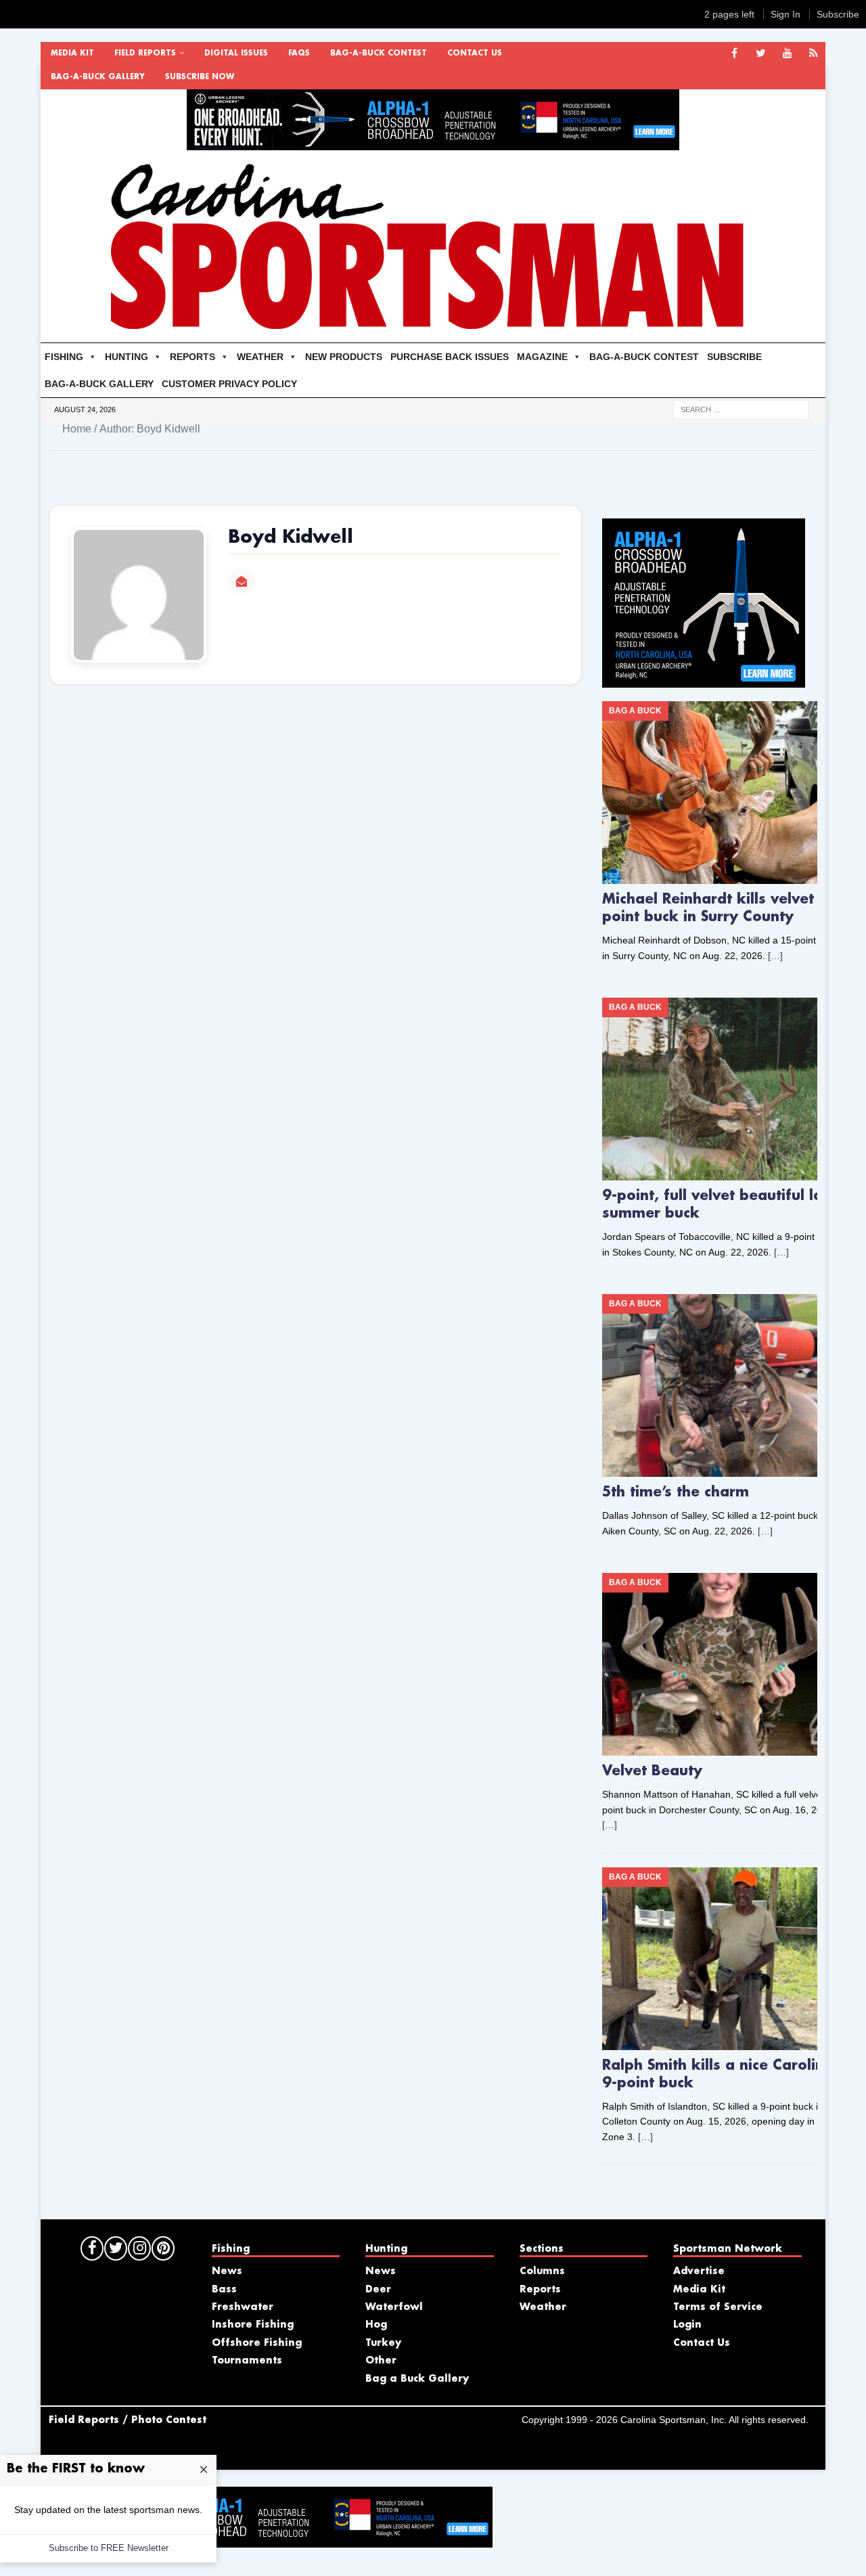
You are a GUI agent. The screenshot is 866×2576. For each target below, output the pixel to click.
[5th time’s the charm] (724, 1385)
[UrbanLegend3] (704, 680)
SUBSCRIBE (734, 357)
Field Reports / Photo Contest (128, 2420)
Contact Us (475, 53)
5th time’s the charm (676, 1492)
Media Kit (72, 53)
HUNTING (127, 357)
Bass (224, 2290)
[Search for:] (741, 409)
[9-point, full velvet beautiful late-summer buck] (724, 1089)
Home (77, 429)
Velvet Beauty (652, 1771)
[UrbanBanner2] (433, 143)
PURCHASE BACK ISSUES (450, 357)
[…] (775, 956)
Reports (540, 2290)
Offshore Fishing (257, 2343)
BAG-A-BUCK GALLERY (98, 77)
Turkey (383, 2343)
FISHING (64, 357)
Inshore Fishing (253, 2325)
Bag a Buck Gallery (417, 2379)
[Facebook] (734, 54)
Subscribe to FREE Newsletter (109, 2548)
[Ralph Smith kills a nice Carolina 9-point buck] (724, 1959)
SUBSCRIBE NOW (200, 77)
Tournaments (247, 2361)
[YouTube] (787, 54)
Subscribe (838, 14)
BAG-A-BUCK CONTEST (379, 53)
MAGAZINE (542, 357)
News (227, 2271)
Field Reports (145, 53)
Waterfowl (394, 2307)
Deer (378, 2290)
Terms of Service (718, 2307)
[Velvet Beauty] (724, 1664)
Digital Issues (236, 53)
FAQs (299, 53)
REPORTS (192, 357)
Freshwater (243, 2307)
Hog (376, 2325)
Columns (542, 2271)
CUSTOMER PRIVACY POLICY (229, 384)
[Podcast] (814, 54)
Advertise (699, 2271)
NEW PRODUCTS (344, 357)
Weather (543, 2307)
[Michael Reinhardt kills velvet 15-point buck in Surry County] (724, 793)
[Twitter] (761, 54)
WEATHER (260, 357)
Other (381, 2361)
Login (687, 2325)
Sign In (785, 14)
